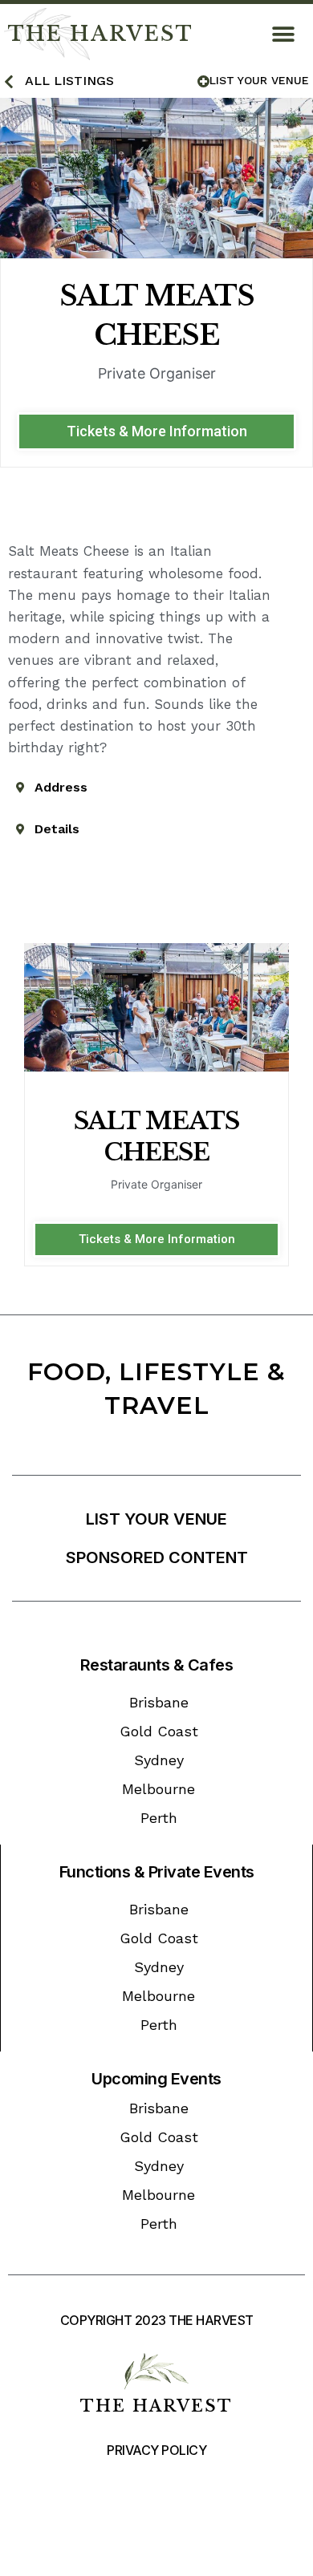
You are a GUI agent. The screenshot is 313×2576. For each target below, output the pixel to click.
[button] (283, 34)
